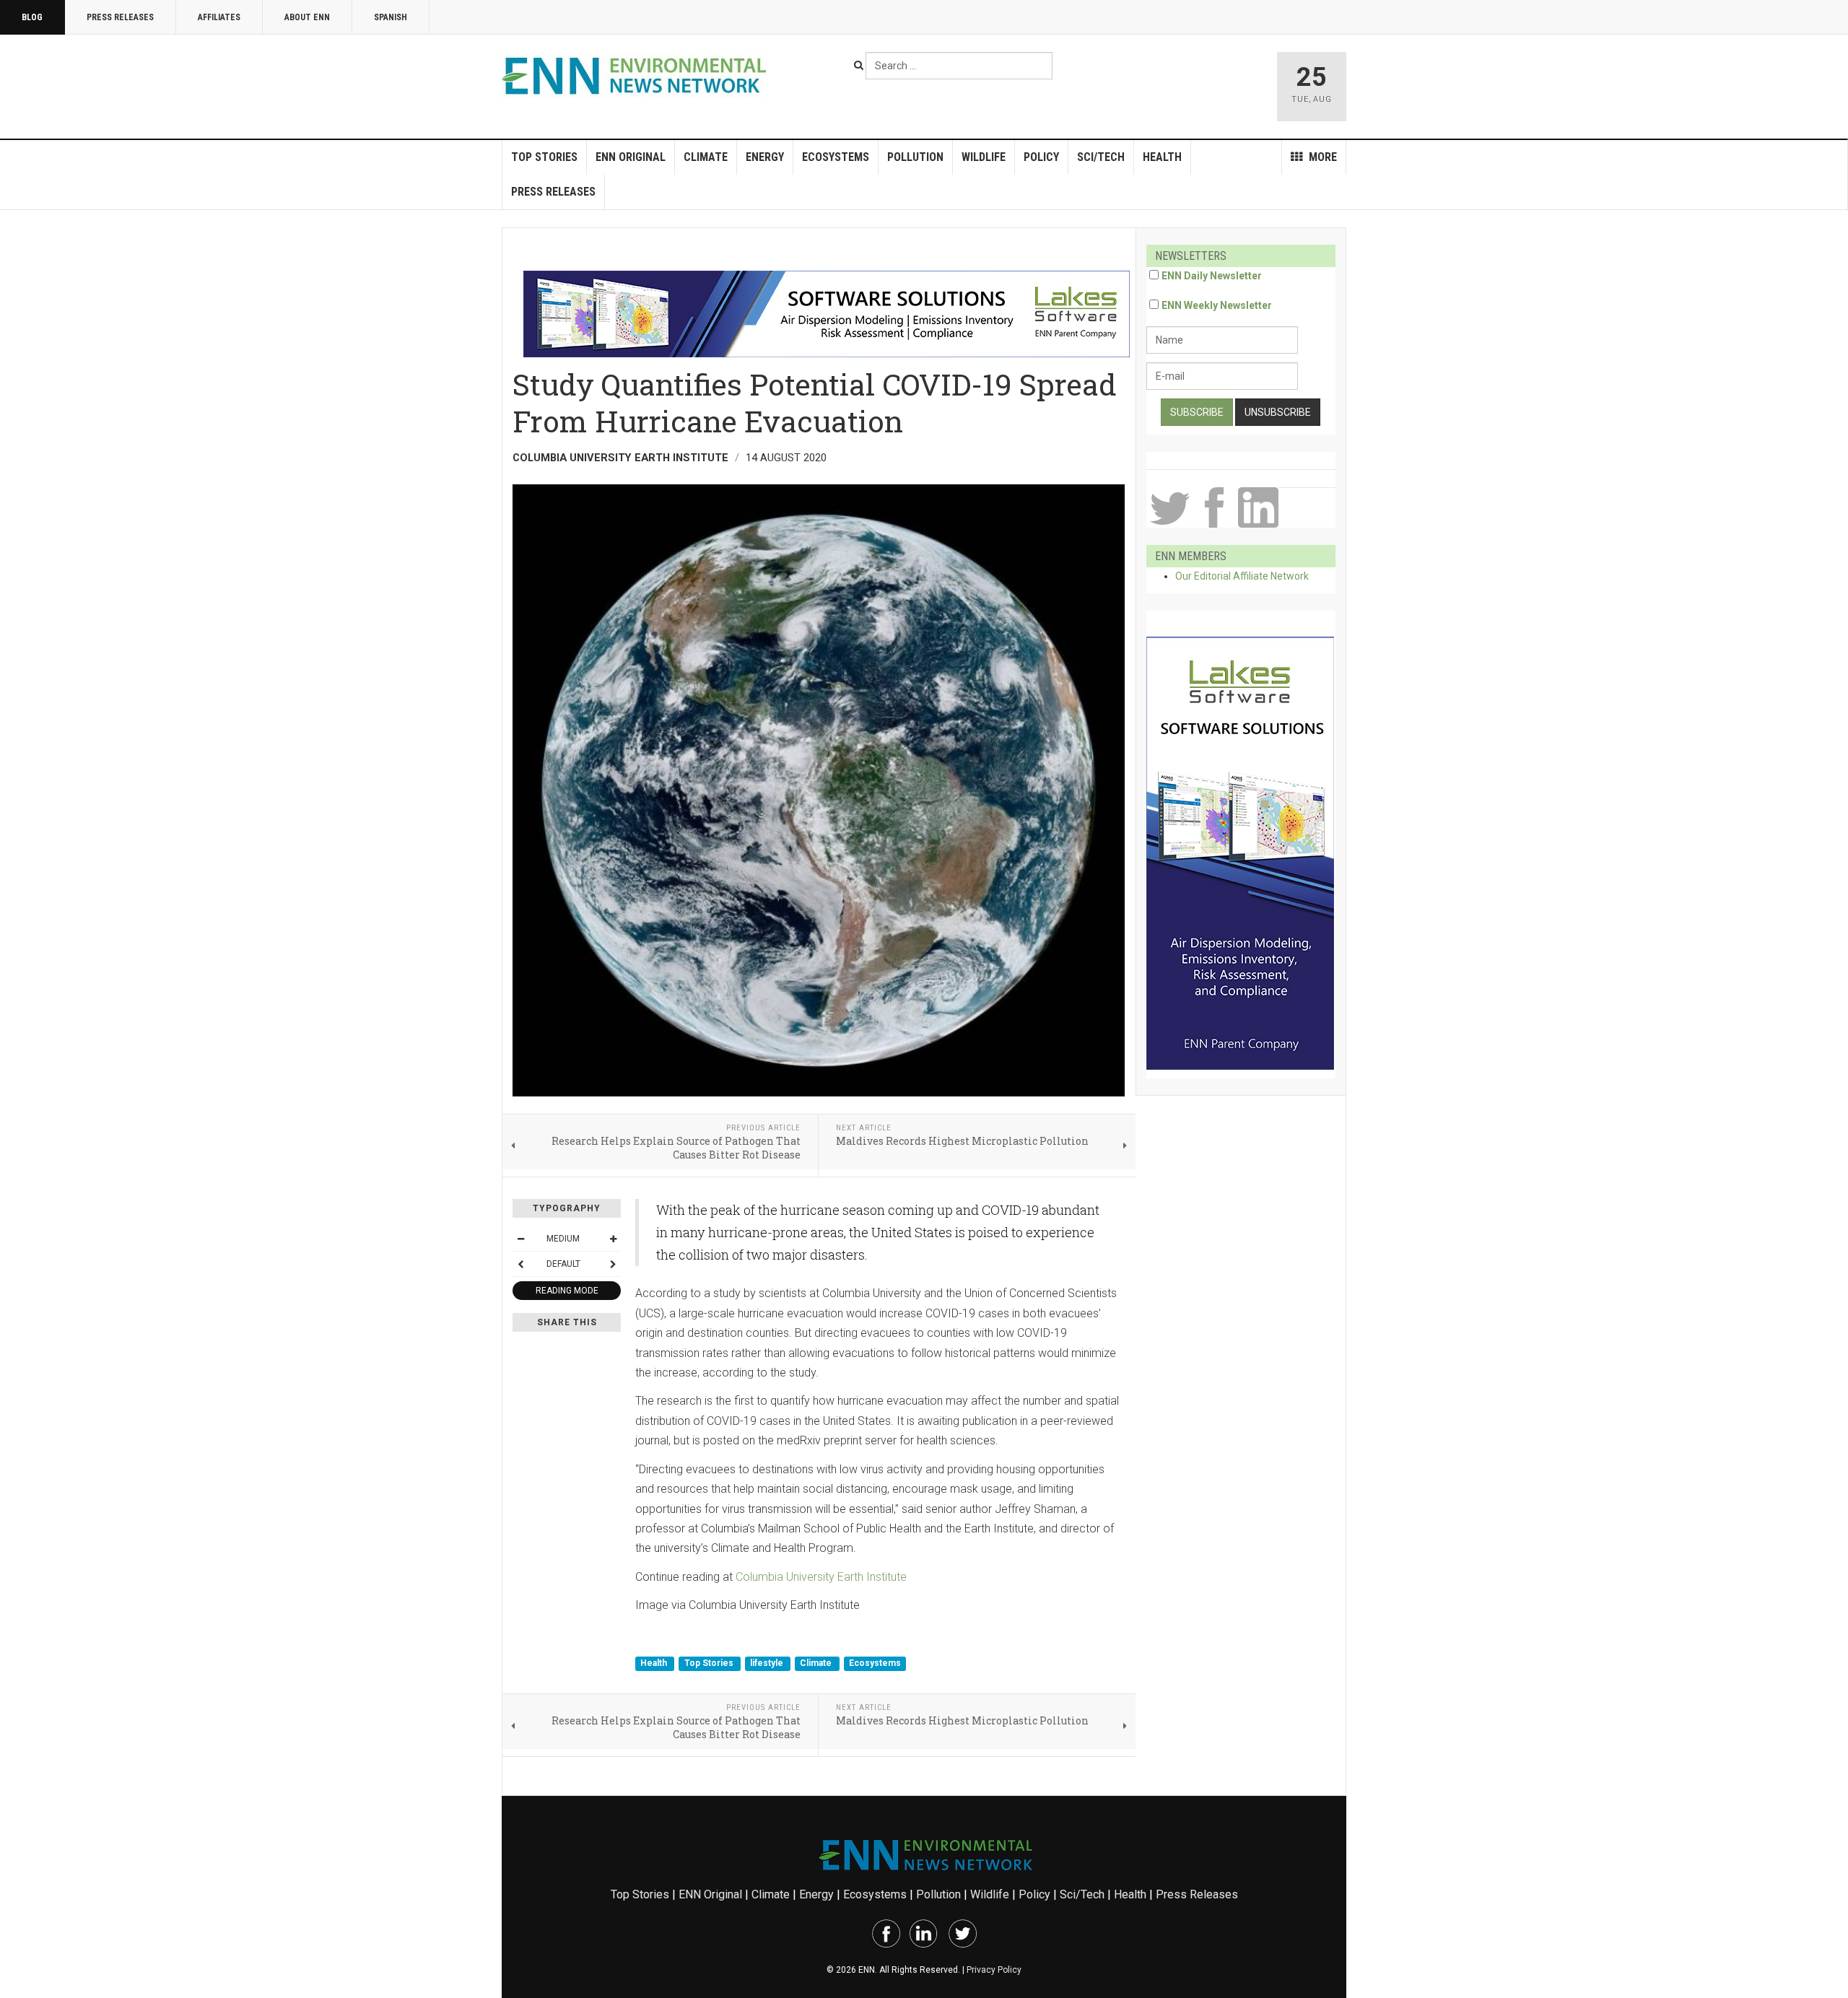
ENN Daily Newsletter (1212, 276)
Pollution (915, 157)
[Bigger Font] (613, 1239)
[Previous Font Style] (520, 1264)
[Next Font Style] (613, 1264)
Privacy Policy (994, 1970)
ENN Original (631, 157)
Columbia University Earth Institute (821, 1577)
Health (1162, 157)
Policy (1041, 157)
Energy (765, 157)
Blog (32, 17)
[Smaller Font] (520, 1239)
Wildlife (984, 157)
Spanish (391, 17)
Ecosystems (836, 157)
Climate (706, 157)
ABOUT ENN (307, 17)
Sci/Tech (1101, 157)
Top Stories (544, 157)
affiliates (219, 17)
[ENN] (637, 76)
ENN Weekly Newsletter (1217, 305)
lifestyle (768, 1663)
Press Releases (120, 17)
